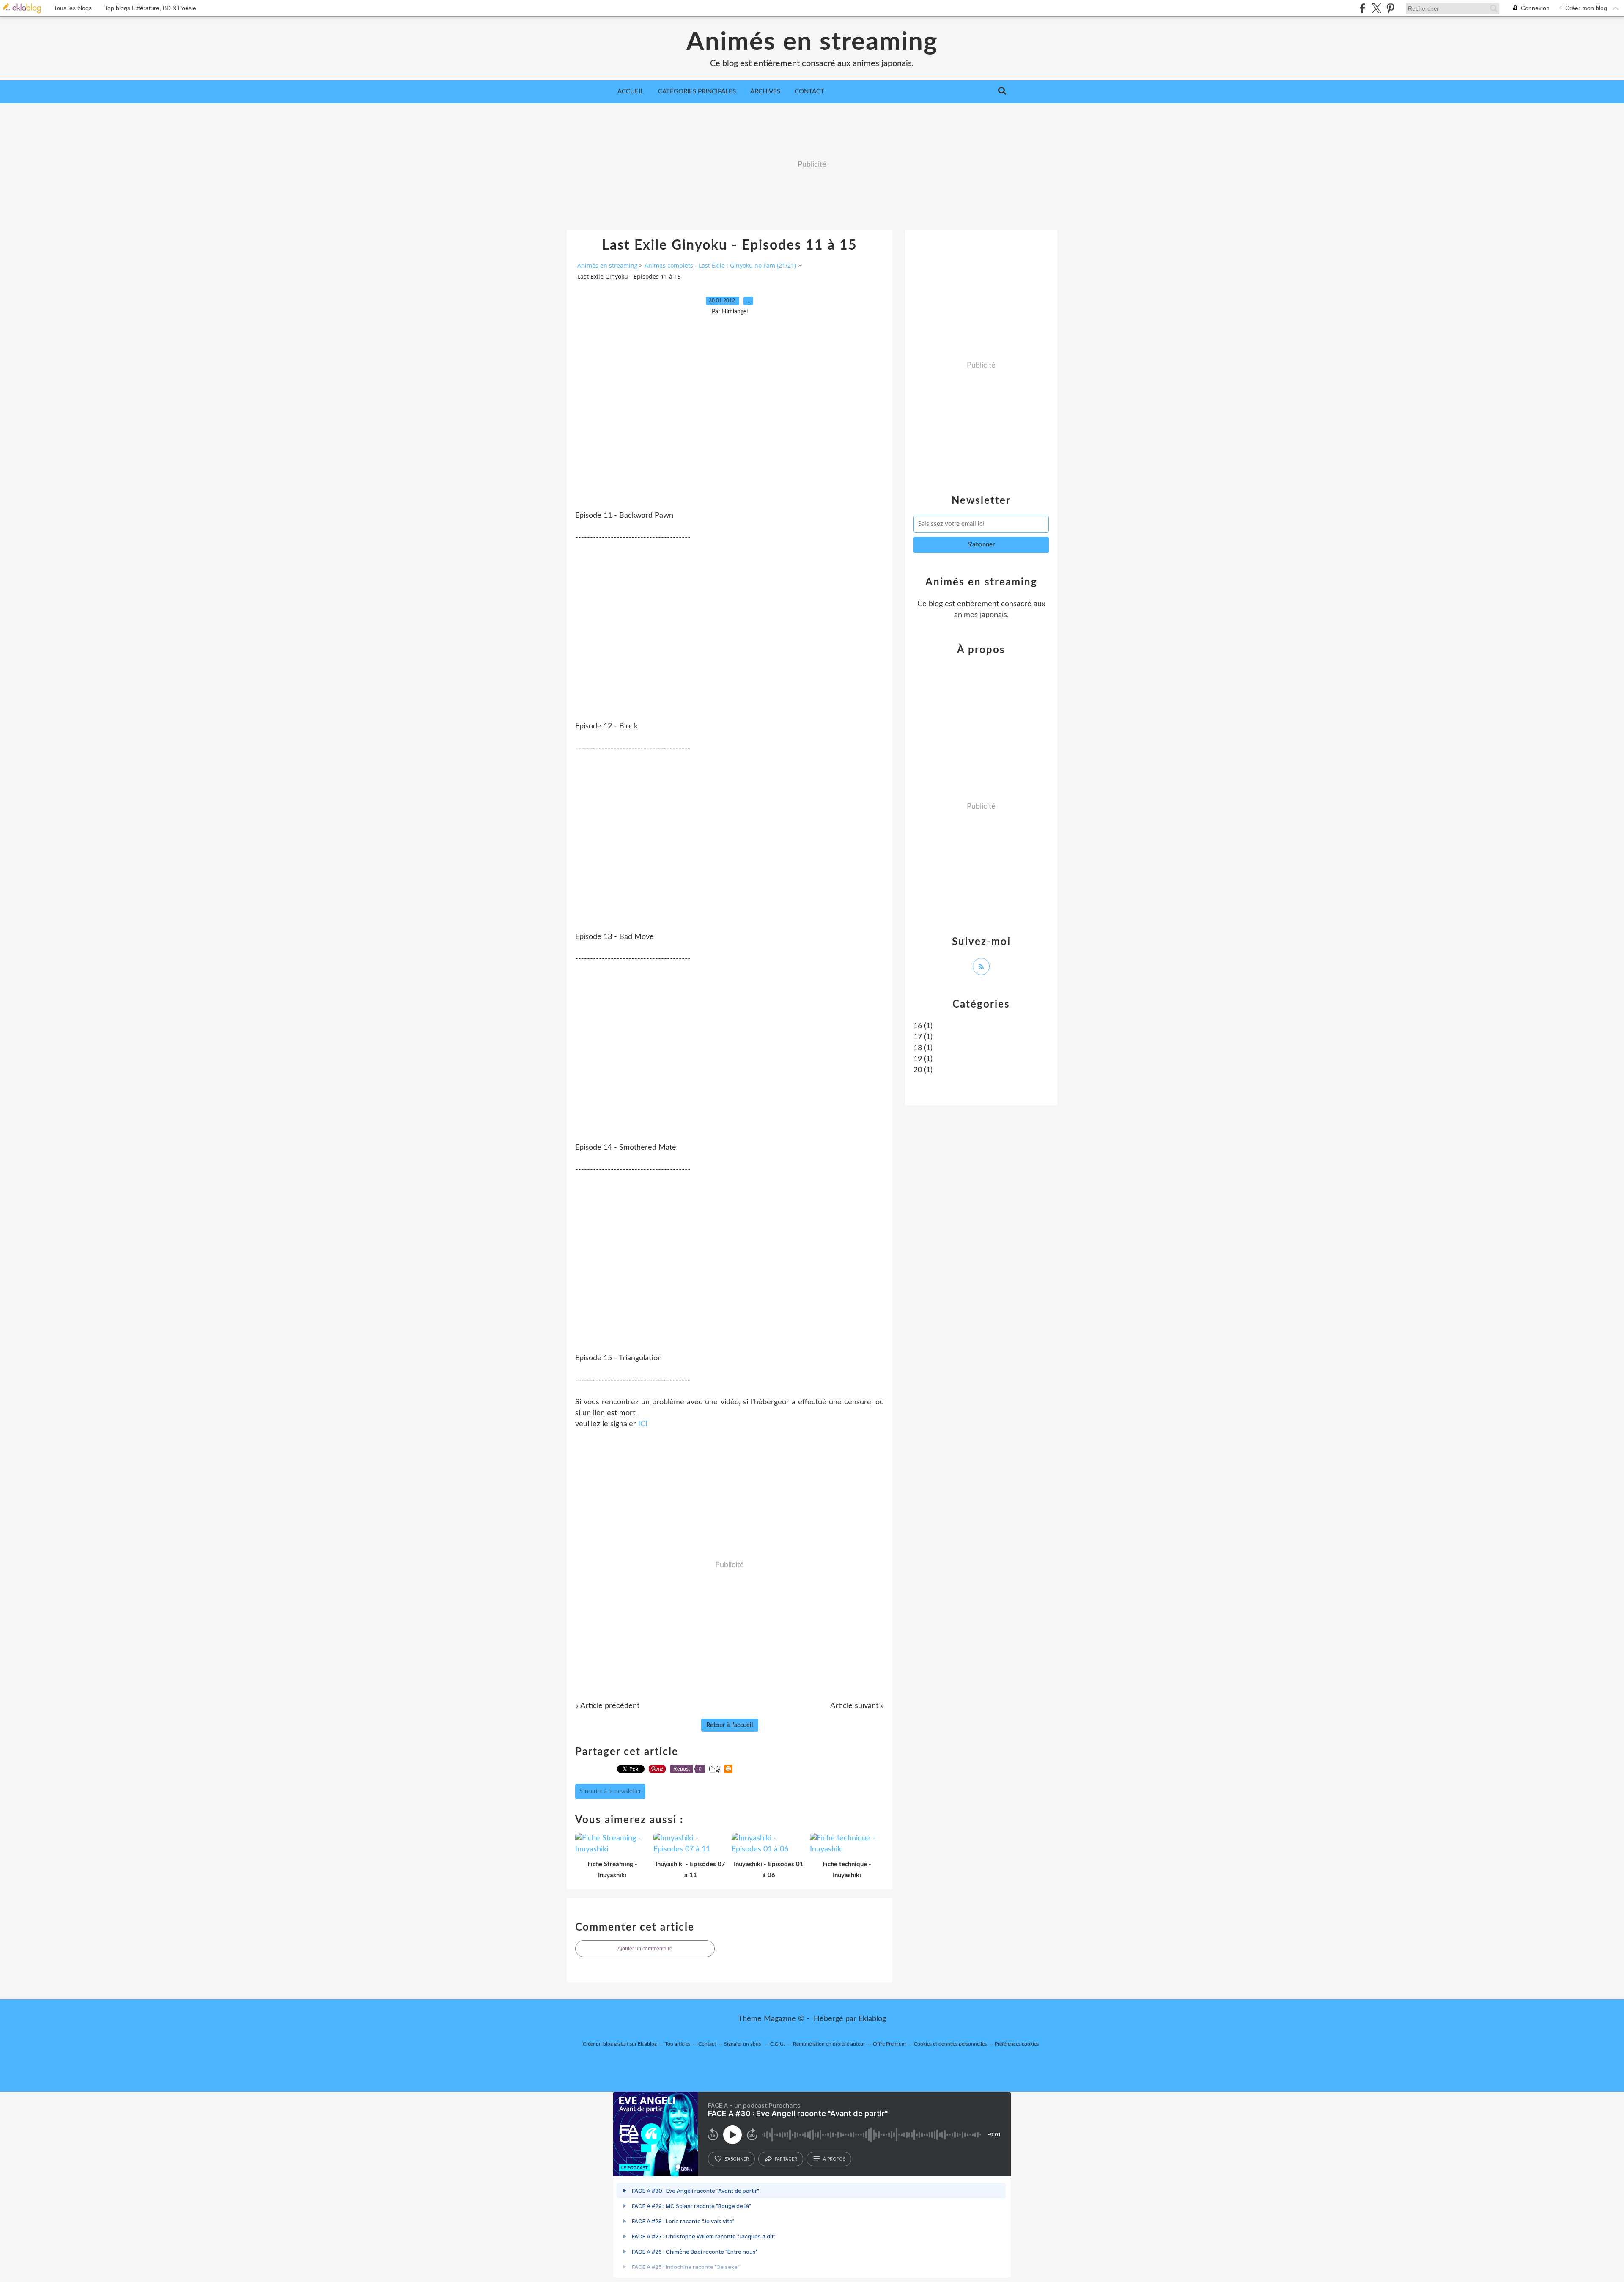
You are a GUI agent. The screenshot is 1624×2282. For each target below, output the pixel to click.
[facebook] (1362, 8)
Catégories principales (697, 92)
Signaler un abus (743, 2044)
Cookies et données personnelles (950, 2044)
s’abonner (737, 2159)
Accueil (631, 92)
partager (786, 2159)
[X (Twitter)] (1376, 8)
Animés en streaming (812, 42)
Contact (809, 92)
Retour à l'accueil (730, 1725)
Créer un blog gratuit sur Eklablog (620, 2044)
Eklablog (872, 2019)
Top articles (678, 2044)
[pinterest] (1390, 8)
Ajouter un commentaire (645, 1949)
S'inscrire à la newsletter (610, 1791)
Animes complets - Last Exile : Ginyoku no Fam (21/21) (720, 265)
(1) (923, 1026)
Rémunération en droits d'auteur (829, 2044)
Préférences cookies (1017, 2044)
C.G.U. (778, 2044)
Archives (765, 92)
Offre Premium (889, 2044)
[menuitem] (631, 92)
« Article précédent (607, 1706)
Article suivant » (857, 1706)
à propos (834, 2159)
